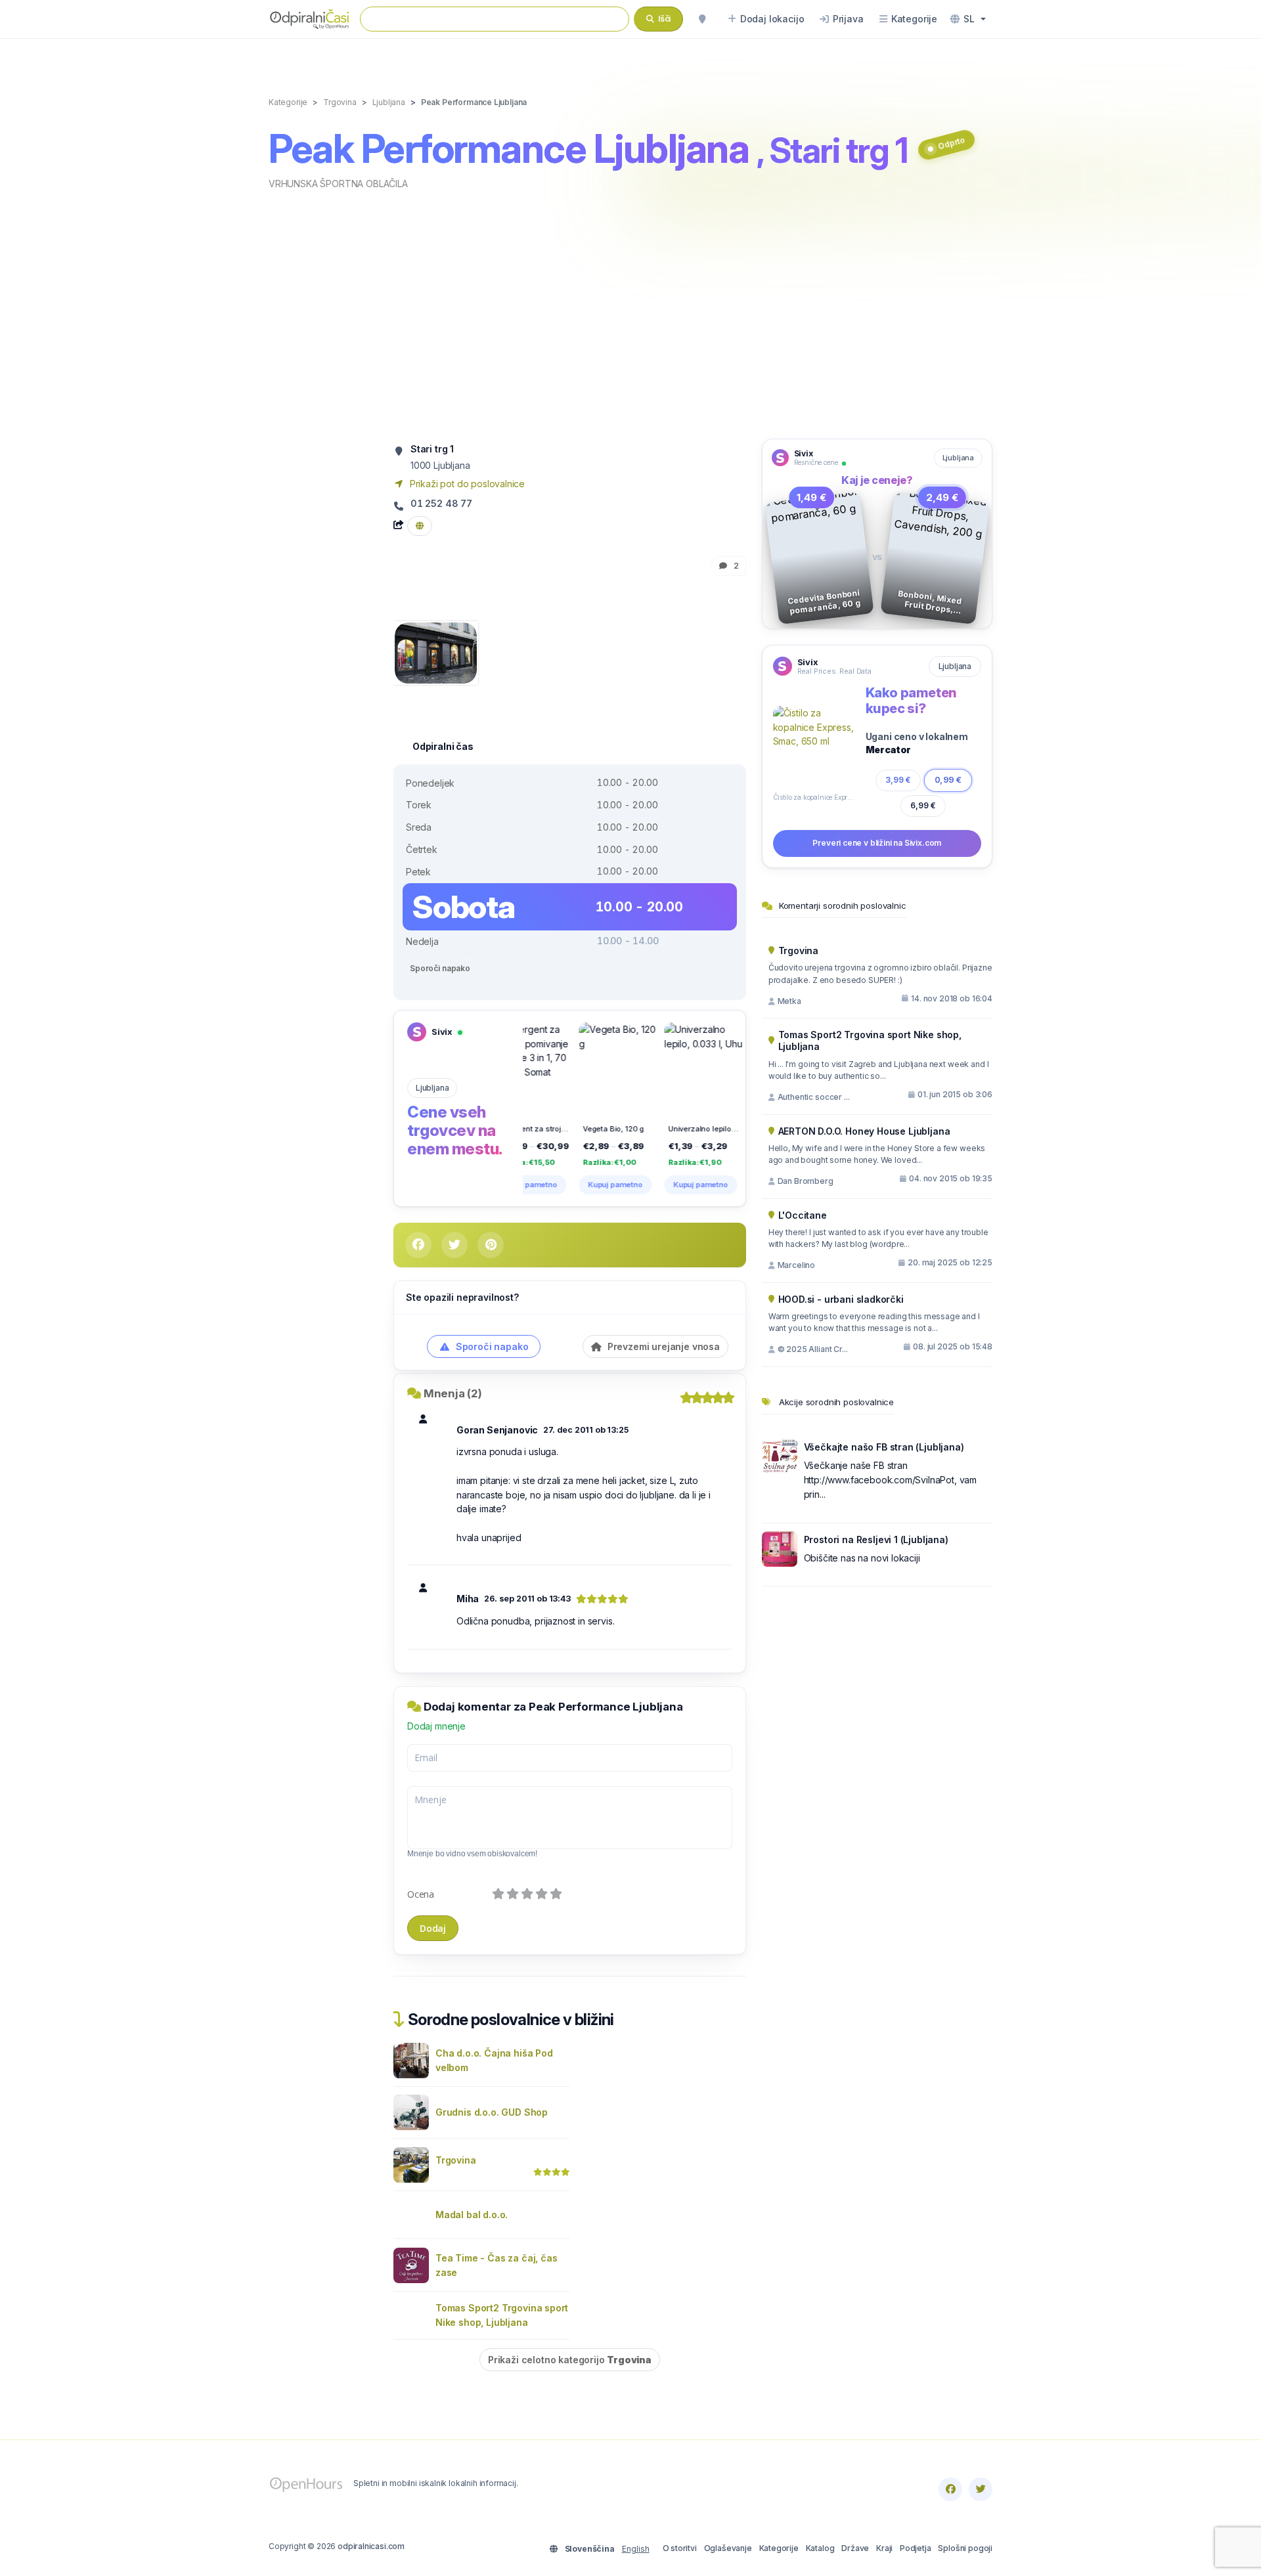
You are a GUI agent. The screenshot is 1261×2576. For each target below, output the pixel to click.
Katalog (820, 2548)
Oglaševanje (728, 2548)
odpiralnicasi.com (371, 2546)
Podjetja (916, 2548)
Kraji (884, 2548)
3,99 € (898, 779)
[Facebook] (950, 2489)
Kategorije (779, 2548)
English (636, 2549)
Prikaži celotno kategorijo (570, 2360)
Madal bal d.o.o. (472, 2215)
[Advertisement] (630, 313)
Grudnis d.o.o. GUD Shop (492, 2112)
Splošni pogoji (965, 2548)
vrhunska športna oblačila (338, 184)
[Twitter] (981, 2489)
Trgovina (456, 2160)
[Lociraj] (702, 19)
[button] (968, 19)
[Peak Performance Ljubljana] (436, 652)
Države (855, 2548)
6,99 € (923, 805)
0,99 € (948, 780)
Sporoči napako (440, 968)
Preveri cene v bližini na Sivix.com (877, 843)
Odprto (951, 143)
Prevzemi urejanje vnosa (662, 1346)
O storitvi (680, 2548)
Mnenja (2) (453, 1393)
